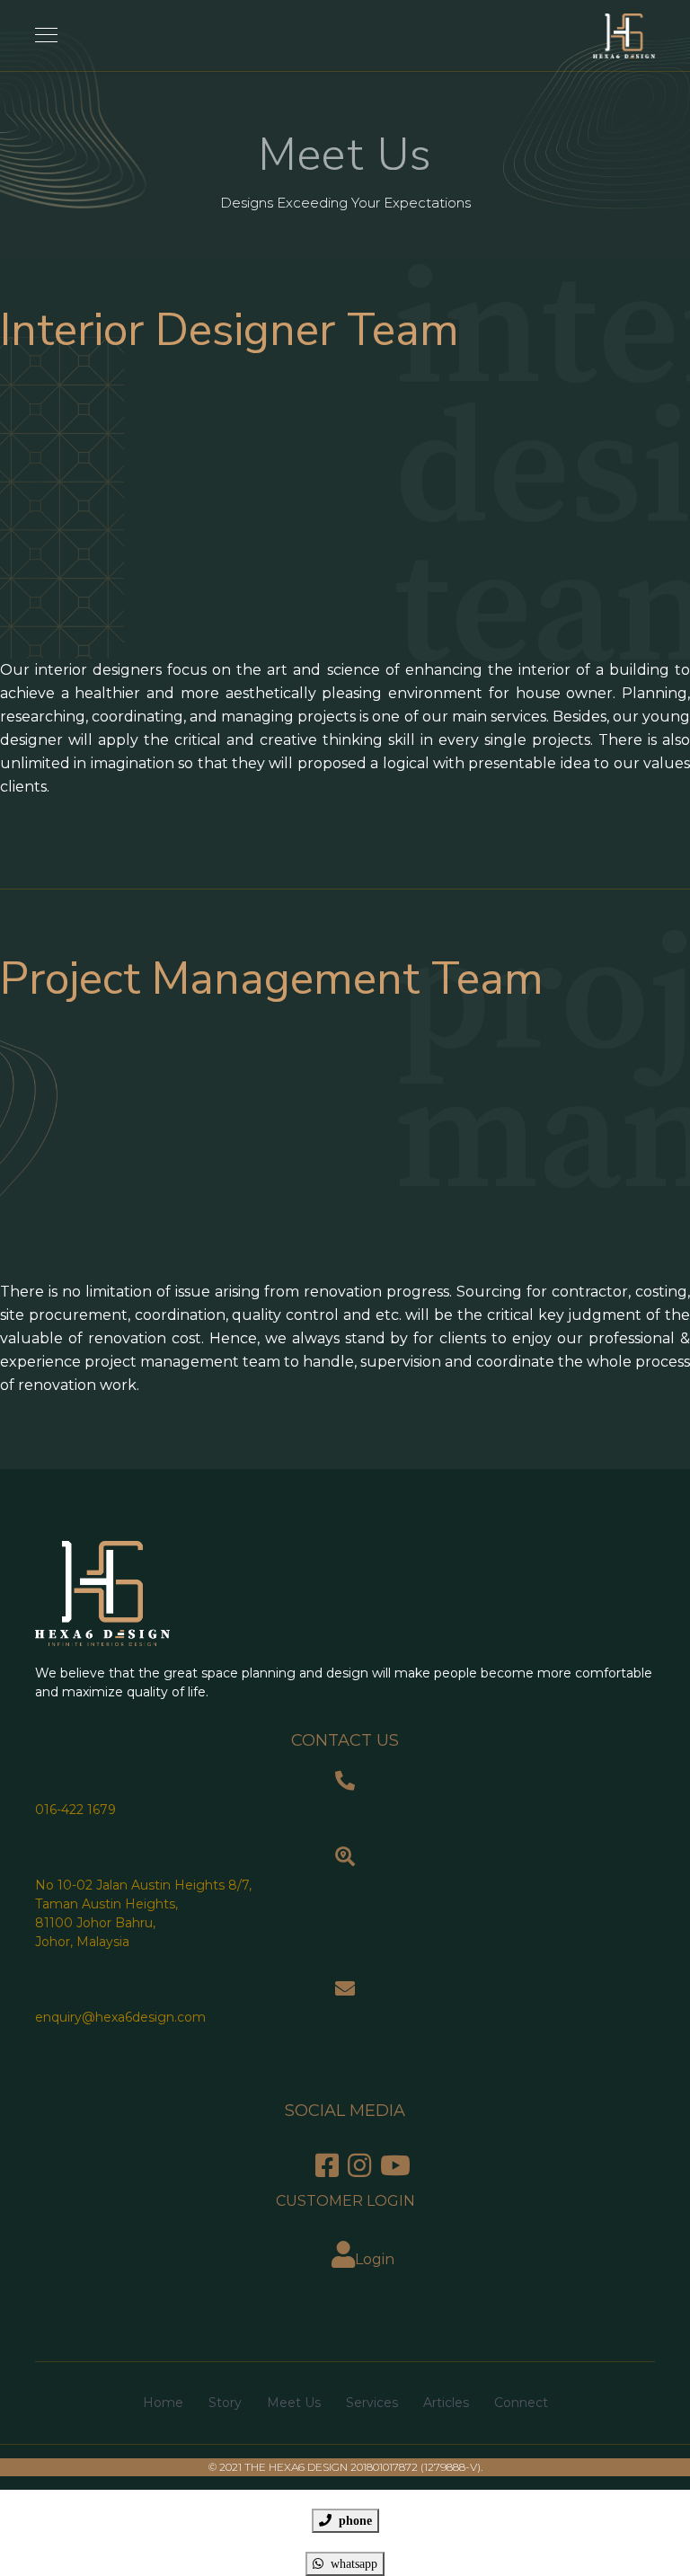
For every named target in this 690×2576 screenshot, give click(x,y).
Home (163, 2403)
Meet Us (294, 2403)
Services (372, 2403)
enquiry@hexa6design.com (120, 2017)
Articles (446, 2403)
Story (225, 2403)
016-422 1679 (75, 1810)
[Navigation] (46, 36)
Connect (521, 2403)
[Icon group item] (327, 2166)
